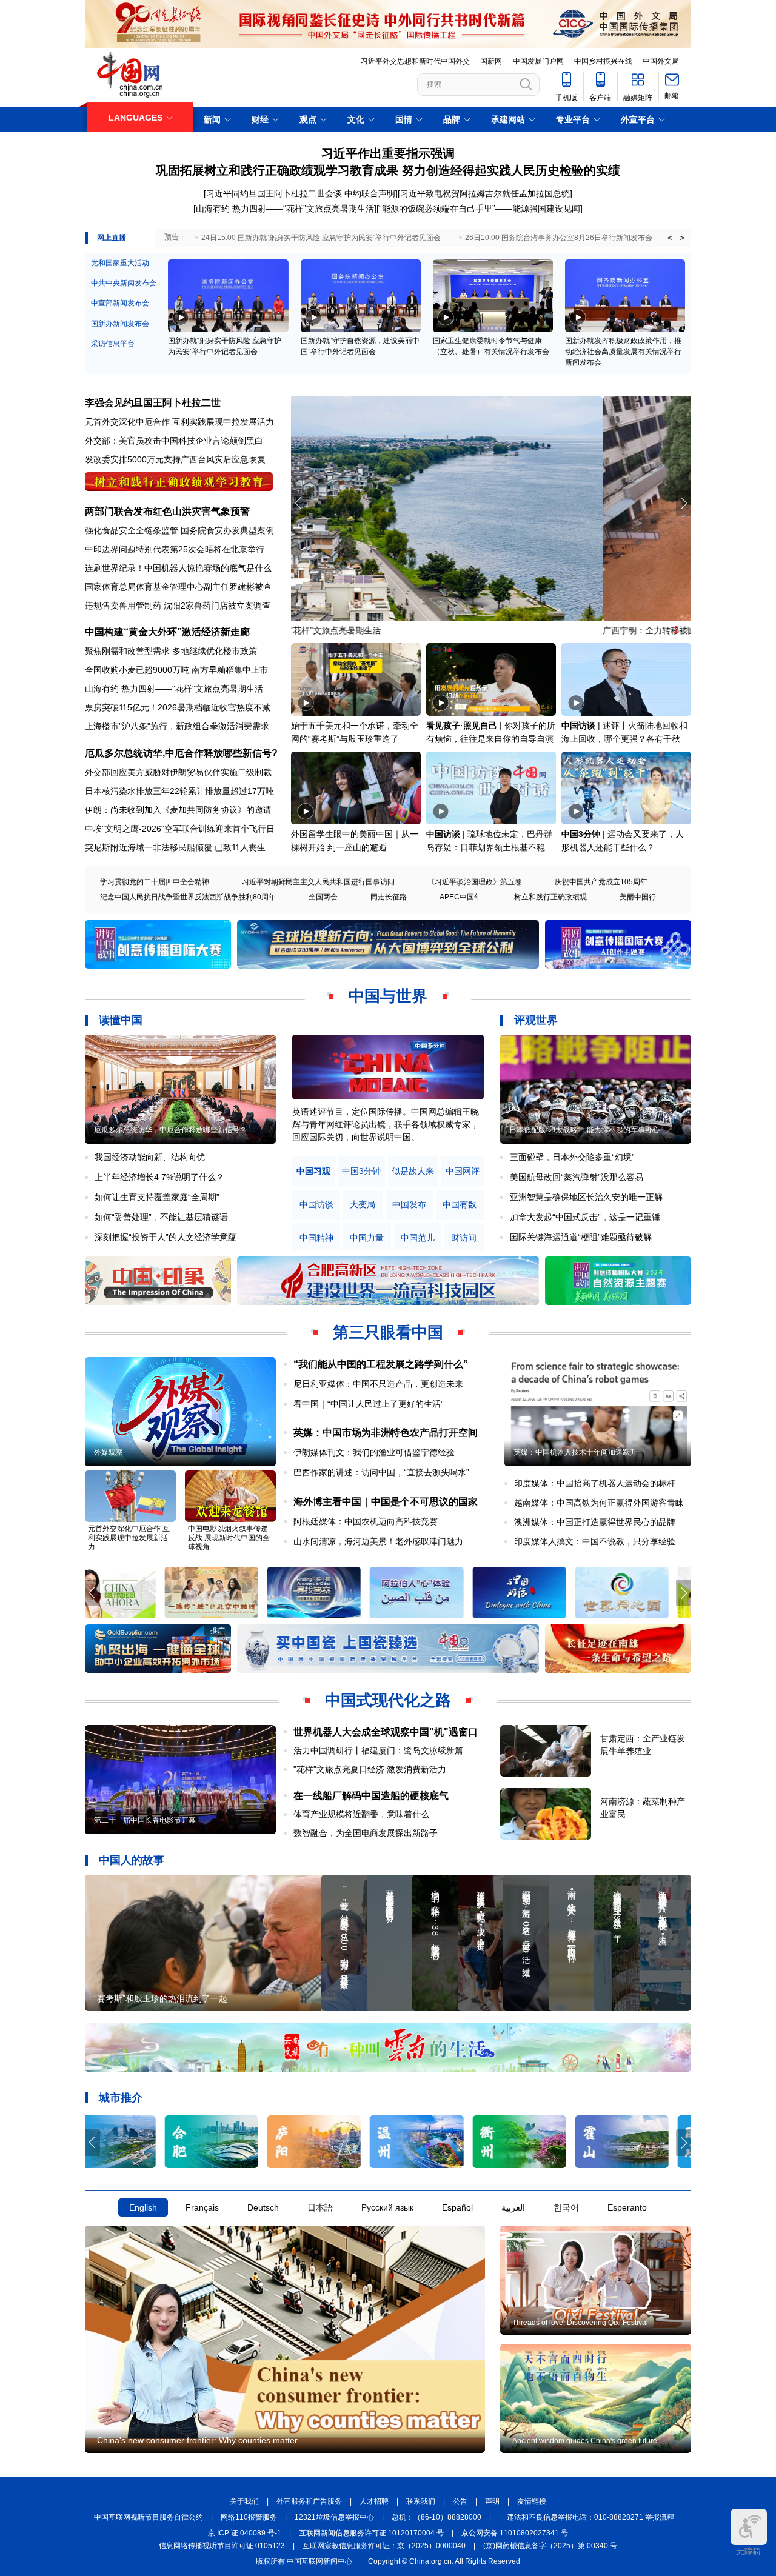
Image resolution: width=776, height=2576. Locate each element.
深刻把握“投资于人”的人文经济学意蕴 (166, 1237)
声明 (492, 2501)
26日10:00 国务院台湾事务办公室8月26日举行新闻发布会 (559, 238)
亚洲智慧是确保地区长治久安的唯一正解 (586, 1197)
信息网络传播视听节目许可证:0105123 (222, 2546)
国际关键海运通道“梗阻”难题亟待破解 (581, 1237)
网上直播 (112, 238)
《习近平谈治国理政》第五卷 (475, 882)
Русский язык (387, 2207)
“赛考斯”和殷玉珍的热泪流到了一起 (161, 1998)
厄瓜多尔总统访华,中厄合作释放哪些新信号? (181, 753)
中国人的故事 (132, 1860)
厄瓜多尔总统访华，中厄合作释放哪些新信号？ (170, 1130)
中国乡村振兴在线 (603, 61)
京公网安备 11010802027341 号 (515, 2533)
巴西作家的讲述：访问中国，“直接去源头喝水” (381, 1472)
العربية (513, 2207)
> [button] (682, 238)
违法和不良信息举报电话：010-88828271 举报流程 (590, 2517)
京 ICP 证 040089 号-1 (245, 2533)
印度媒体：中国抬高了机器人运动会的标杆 (595, 1483)
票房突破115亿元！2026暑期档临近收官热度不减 (178, 707)
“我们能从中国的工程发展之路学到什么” (381, 1364)
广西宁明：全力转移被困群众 (346, 630)
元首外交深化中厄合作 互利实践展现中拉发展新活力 (129, 1538)
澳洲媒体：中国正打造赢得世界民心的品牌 (595, 1522)
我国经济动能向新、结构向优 (150, 1157)
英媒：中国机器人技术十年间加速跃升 (575, 1452)
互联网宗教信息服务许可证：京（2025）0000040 (384, 2546)
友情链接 (532, 2501)
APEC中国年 (460, 897)
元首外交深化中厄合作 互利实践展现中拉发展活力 (179, 422)
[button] (684, 503)
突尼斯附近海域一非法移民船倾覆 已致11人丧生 (175, 847)
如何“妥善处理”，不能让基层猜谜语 (161, 1217)
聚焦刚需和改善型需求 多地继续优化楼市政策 (171, 651)
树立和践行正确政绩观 (550, 897)
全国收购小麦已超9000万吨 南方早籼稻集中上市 (176, 670)
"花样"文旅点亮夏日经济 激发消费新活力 (370, 1769)
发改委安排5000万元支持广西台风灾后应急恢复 (175, 459)
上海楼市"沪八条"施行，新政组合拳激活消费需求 (177, 726)
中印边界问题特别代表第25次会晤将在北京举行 (175, 549)
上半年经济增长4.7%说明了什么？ (159, 1177)
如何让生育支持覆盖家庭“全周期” (157, 1197)
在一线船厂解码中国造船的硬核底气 (371, 1796)
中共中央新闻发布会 (124, 283)
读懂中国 (121, 1020)
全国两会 (323, 897)
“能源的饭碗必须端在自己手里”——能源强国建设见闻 (480, 209)
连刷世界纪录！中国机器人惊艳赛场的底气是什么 (178, 568)
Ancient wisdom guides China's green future (585, 2441)
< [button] (670, 238)
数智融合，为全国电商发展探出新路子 (366, 1833)
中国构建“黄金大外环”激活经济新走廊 (167, 632)
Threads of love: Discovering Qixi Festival (580, 2323)
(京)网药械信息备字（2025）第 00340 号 (550, 2546)
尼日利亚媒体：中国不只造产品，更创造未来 (378, 1384)
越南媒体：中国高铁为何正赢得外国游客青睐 (599, 1503)
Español (457, 2207)
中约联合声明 (370, 193)
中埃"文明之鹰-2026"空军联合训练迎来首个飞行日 (180, 829)
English (143, 2207)
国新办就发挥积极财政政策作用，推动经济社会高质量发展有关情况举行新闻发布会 (623, 352)
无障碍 (749, 2551)
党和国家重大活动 (120, 263)
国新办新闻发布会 (120, 324)
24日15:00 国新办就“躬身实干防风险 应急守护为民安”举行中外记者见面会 (321, 238)
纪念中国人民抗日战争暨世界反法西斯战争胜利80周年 (188, 897)
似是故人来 (413, 1171)
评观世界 (536, 1020)
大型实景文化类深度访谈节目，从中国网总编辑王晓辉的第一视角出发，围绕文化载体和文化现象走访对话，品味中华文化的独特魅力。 (386, 1124)
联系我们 (421, 2501)
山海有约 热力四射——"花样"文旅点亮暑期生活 (174, 689)
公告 (460, 2501)
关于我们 (244, 2501)
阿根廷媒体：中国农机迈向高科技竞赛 (366, 1521)
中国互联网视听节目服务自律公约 (149, 2517)
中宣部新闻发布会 (120, 303)
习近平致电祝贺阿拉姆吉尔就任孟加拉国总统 (485, 193)
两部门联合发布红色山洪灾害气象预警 (167, 511)
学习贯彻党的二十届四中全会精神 (155, 882)
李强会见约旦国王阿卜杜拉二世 (153, 403)
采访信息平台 (113, 344)
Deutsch (263, 2207)
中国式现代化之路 (388, 1700)
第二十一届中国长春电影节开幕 (145, 1820)
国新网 (491, 61)
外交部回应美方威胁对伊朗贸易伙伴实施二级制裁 (178, 772)
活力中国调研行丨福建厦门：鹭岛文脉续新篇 (378, 1750)
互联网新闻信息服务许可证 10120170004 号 (371, 2533)
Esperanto (627, 2207)
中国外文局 (661, 61)
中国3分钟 (581, 834)
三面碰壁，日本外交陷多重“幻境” (572, 1157)
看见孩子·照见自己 (462, 726)
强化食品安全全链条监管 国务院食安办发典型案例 (179, 530)
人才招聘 (374, 2501)
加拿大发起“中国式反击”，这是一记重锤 (585, 1217)
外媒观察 (109, 1452)
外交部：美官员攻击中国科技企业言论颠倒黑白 (174, 441)
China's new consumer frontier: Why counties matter (197, 2440)
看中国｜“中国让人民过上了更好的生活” (369, 1404)
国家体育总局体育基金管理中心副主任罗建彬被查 (178, 587)
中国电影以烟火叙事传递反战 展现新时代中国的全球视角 (229, 1538)
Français (202, 2207)
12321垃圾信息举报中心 (334, 2517)
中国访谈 (578, 726)
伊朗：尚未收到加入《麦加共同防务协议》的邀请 (178, 810)
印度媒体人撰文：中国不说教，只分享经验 (595, 1541)
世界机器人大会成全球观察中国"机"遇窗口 (386, 1732)
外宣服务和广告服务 (309, 2501)
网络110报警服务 (249, 2517)
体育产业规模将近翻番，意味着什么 (361, 1814)
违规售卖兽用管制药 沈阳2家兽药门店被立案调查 (178, 606)
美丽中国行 (638, 897)
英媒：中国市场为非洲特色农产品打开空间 (386, 1433)
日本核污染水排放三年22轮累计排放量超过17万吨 (179, 791)
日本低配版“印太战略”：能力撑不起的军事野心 (584, 1130)
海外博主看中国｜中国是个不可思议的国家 (386, 1502)
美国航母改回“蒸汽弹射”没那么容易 (577, 1177)
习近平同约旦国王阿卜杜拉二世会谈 (274, 193)
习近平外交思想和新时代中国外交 (415, 61)
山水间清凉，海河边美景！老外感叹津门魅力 (378, 1541)
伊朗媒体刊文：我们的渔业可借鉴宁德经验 (374, 1452)
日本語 (320, 2207)
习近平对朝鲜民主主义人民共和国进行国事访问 (318, 882)
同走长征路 (389, 897)
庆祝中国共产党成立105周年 (601, 882)
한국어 (566, 2207)
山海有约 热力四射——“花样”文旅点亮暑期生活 (285, 209)
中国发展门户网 (538, 61)
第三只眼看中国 (388, 1332)
